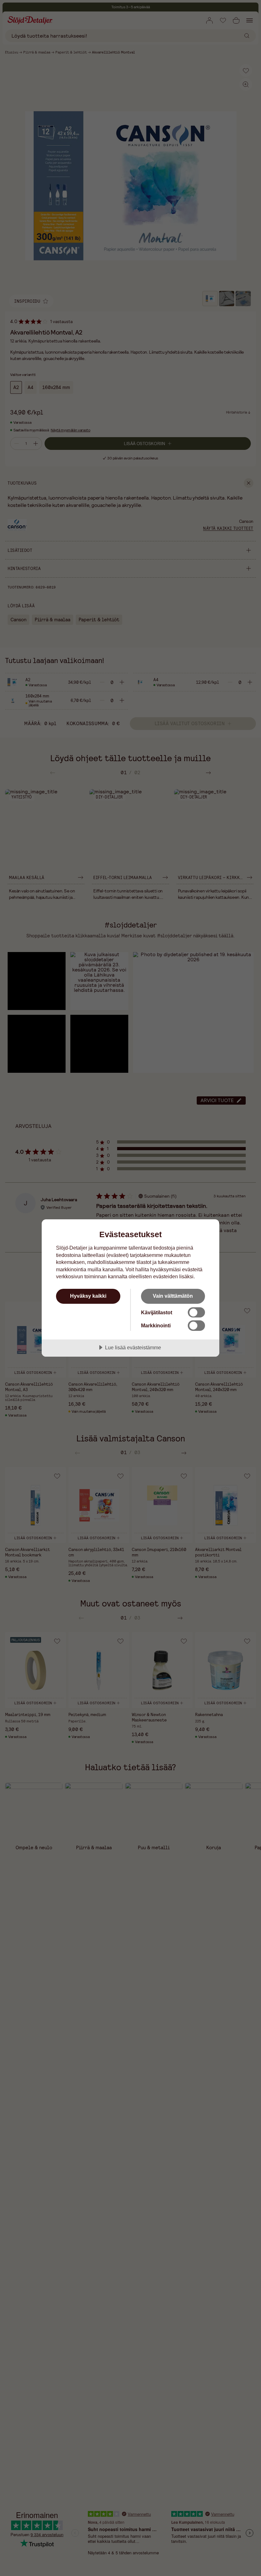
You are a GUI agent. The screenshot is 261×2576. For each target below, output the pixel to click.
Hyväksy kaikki (88, 1296)
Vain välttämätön (173, 1296)
